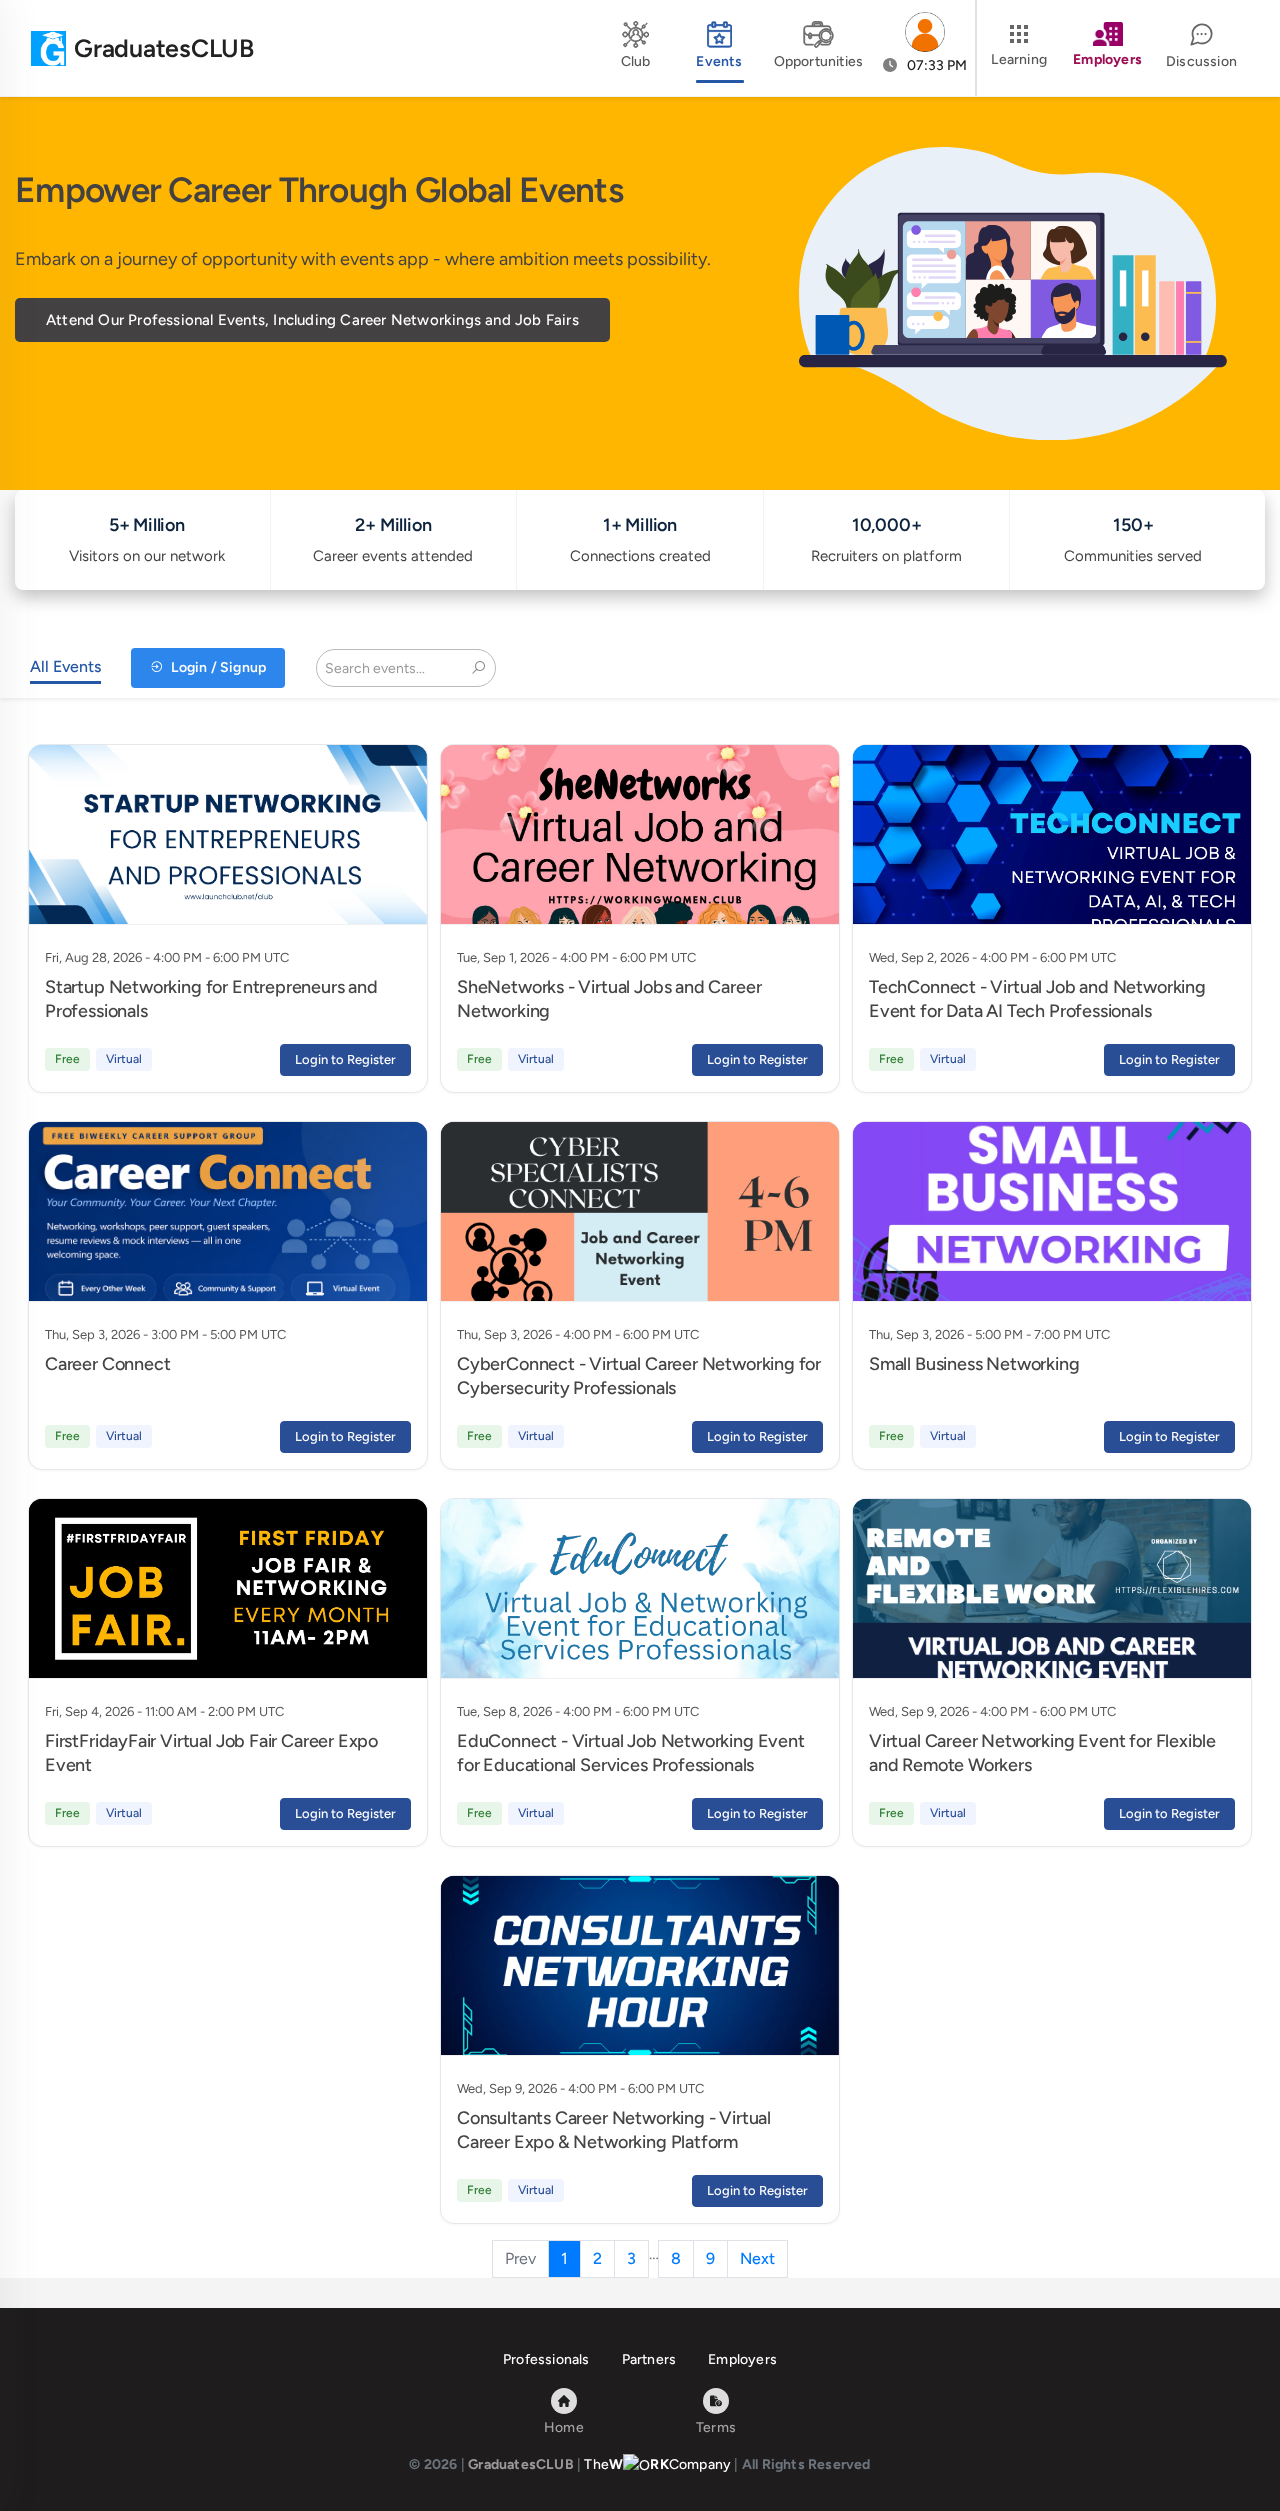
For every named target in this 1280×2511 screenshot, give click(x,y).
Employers (742, 2359)
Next (757, 2258)
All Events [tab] (65, 666)
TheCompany (657, 2464)
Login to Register (345, 1059)
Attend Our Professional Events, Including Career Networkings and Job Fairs (312, 320)
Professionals (546, 2359)
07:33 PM (935, 65)
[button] (925, 48)
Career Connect (107, 1364)
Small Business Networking (974, 1364)
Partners (649, 2359)
